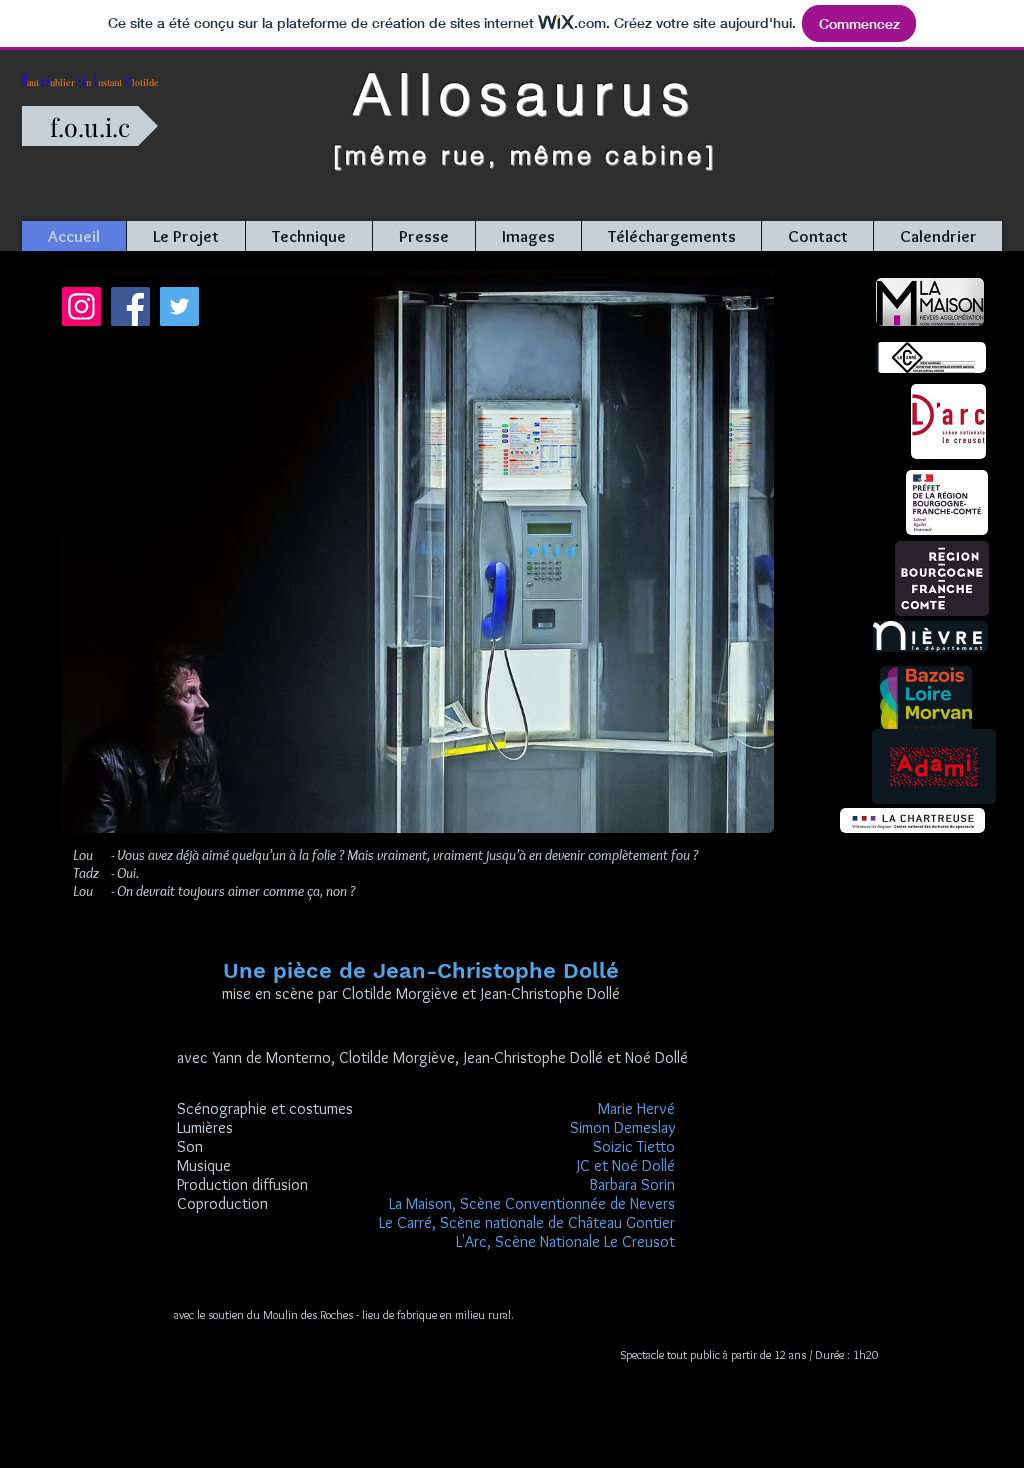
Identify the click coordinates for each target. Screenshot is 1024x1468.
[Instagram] (81, 306)
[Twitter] (179, 306)
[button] (185, 236)
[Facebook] (130, 306)
